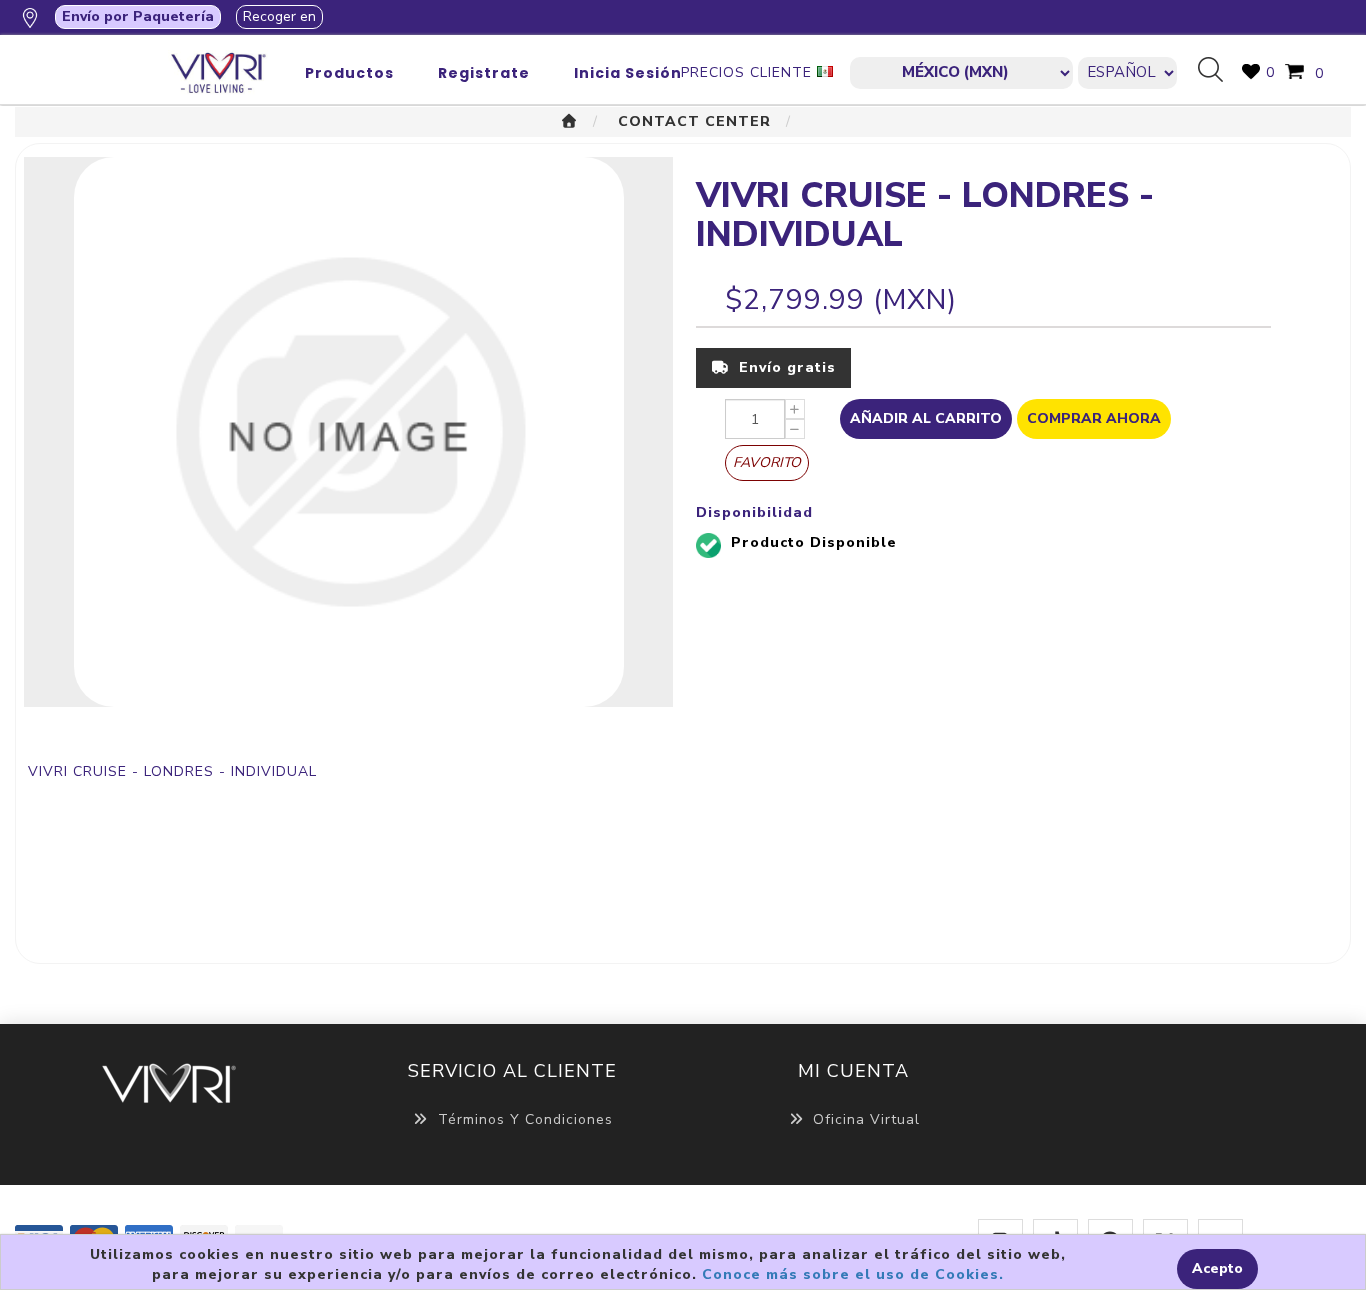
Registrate (484, 73)
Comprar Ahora (1094, 418)
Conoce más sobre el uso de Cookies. (853, 1274)
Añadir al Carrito (926, 418)
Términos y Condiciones (525, 1119)
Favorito (767, 462)
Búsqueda (1218, 71)
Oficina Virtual (866, 1119)
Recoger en (279, 16)
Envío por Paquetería (138, 16)
